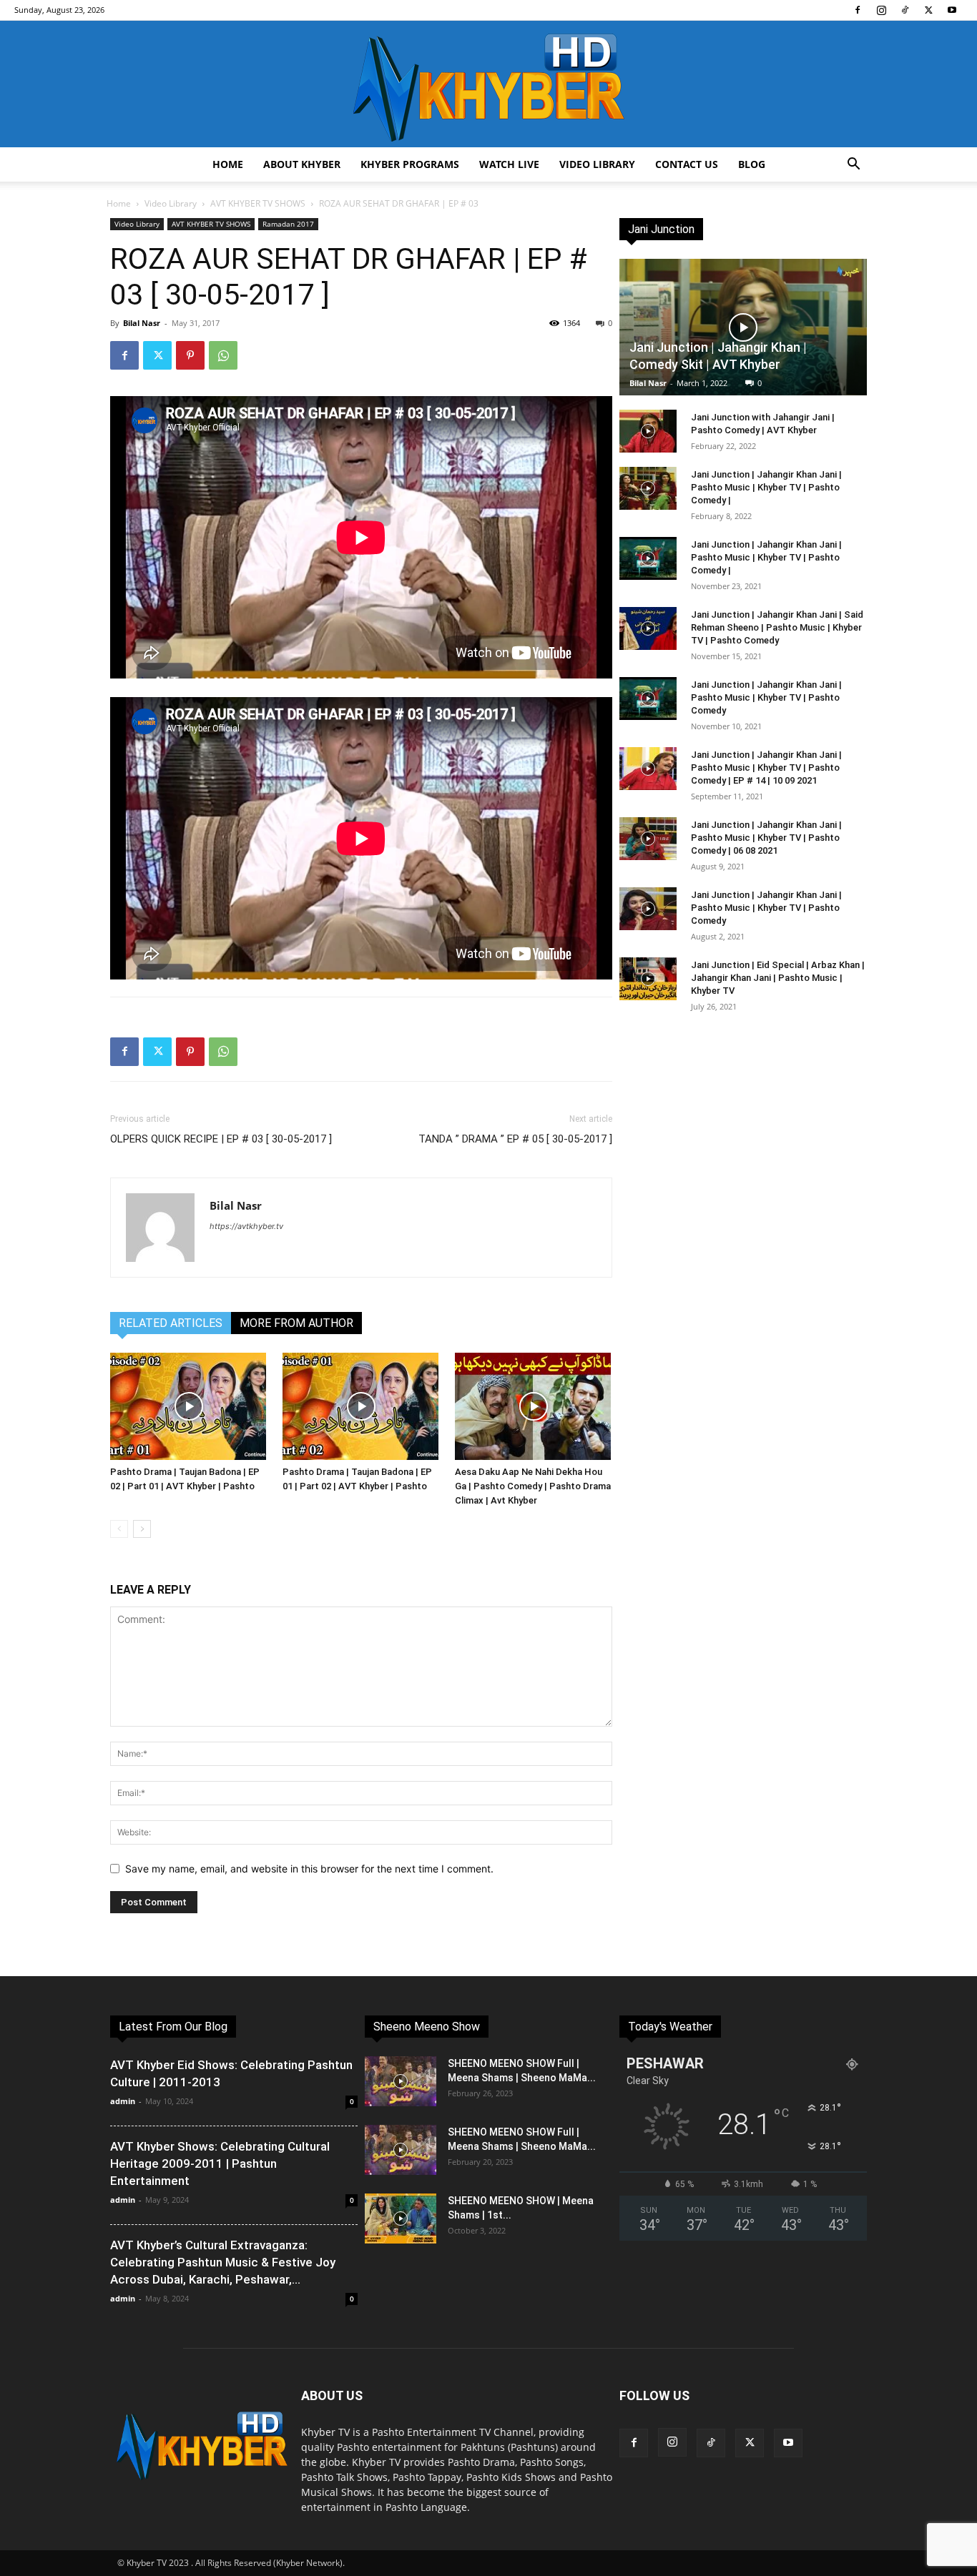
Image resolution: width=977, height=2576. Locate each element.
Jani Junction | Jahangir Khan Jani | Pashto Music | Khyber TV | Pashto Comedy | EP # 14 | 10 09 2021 (766, 768)
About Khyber (302, 164)
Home (228, 164)
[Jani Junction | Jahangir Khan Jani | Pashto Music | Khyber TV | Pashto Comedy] (648, 699)
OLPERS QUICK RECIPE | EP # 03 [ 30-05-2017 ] (221, 1139)
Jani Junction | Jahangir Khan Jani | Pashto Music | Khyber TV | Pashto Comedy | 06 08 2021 (766, 838)
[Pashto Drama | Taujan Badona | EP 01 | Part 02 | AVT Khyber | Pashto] (361, 1406)
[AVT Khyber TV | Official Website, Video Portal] (488, 84)
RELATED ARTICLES (171, 1323)
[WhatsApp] (223, 355)
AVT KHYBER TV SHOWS (258, 203)
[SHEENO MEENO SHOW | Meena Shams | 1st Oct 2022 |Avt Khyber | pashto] (401, 2219)
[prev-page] (119, 1529)
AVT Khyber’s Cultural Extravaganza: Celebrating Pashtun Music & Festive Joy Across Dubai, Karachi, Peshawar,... (223, 2262)
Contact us (687, 164)
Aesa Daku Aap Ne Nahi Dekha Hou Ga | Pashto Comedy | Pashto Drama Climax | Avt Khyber (533, 1486)
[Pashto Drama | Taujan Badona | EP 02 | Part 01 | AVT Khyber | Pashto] (189, 1406)
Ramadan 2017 (288, 224)
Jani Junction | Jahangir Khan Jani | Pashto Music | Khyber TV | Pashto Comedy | (766, 487)
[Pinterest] (190, 355)
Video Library (597, 164)
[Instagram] (881, 10)
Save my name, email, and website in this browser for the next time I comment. (309, 1869)
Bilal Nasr (142, 323)
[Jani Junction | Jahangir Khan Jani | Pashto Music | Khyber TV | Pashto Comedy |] (648, 488)
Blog (752, 164)
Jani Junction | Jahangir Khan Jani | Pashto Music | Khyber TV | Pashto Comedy (766, 697)
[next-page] (142, 1529)
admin (123, 2101)
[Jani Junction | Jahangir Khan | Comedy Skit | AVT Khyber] (743, 327)
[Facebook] (858, 10)
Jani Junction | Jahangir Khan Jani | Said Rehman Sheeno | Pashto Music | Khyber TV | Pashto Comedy (777, 627)
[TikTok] (905, 10)
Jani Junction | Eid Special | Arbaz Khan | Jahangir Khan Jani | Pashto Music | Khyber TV (778, 978)
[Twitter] (928, 10)
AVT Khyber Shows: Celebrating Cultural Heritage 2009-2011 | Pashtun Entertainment (220, 2163)
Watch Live (509, 164)
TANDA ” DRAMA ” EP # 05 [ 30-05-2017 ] (515, 1139)
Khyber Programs (410, 164)
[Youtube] (952, 10)
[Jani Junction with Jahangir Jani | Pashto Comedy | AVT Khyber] (648, 431)
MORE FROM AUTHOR (296, 1323)
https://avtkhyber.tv (246, 1226)
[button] (853, 166)
